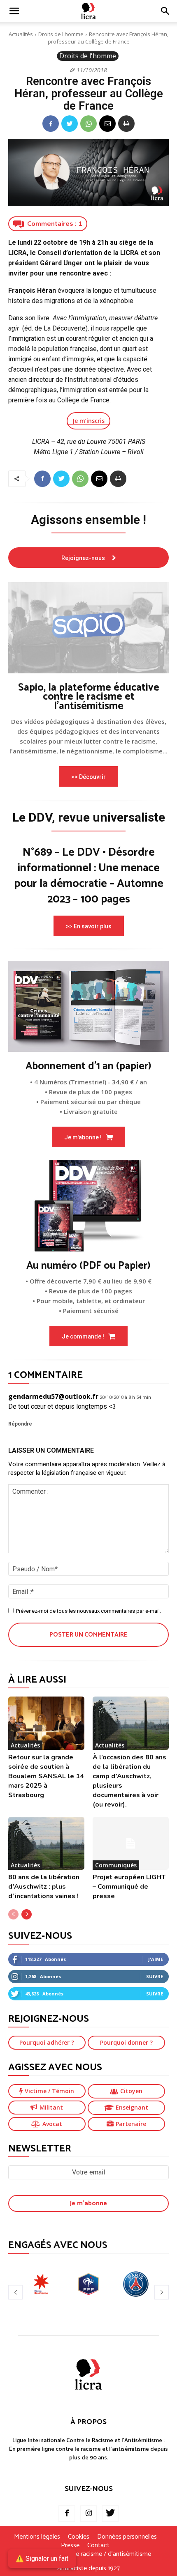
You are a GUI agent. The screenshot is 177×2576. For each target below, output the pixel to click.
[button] (165, 11)
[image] (88, 628)
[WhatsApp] (88, 124)
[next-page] (27, 1914)
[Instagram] (88, 2514)
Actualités (21, 34)
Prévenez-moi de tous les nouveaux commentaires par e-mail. (88, 1611)
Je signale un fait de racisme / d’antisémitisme (88, 2554)
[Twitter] (70, 124)
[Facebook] (51, 124)
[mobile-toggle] (14, 11)
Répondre (20, 1424)
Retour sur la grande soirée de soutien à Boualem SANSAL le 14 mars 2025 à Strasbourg (46, 1776)
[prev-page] (13, 1914)
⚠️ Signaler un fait (42, 2559)
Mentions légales (37, 2537)
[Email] (107, 124)
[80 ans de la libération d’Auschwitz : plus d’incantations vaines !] (46, 1844)
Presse (70, 2546)
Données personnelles (127, 2537)
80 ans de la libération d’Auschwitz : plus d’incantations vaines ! (44, 1887)
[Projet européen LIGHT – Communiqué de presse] (131, 1844)
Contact (98, 2546)
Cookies (79, 2537)
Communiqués (116, 1865)
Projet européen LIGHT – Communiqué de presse (129, 1887)
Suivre (155, 1976)
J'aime (156, 1959)
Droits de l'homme (61, 34)
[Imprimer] (126, 124)
